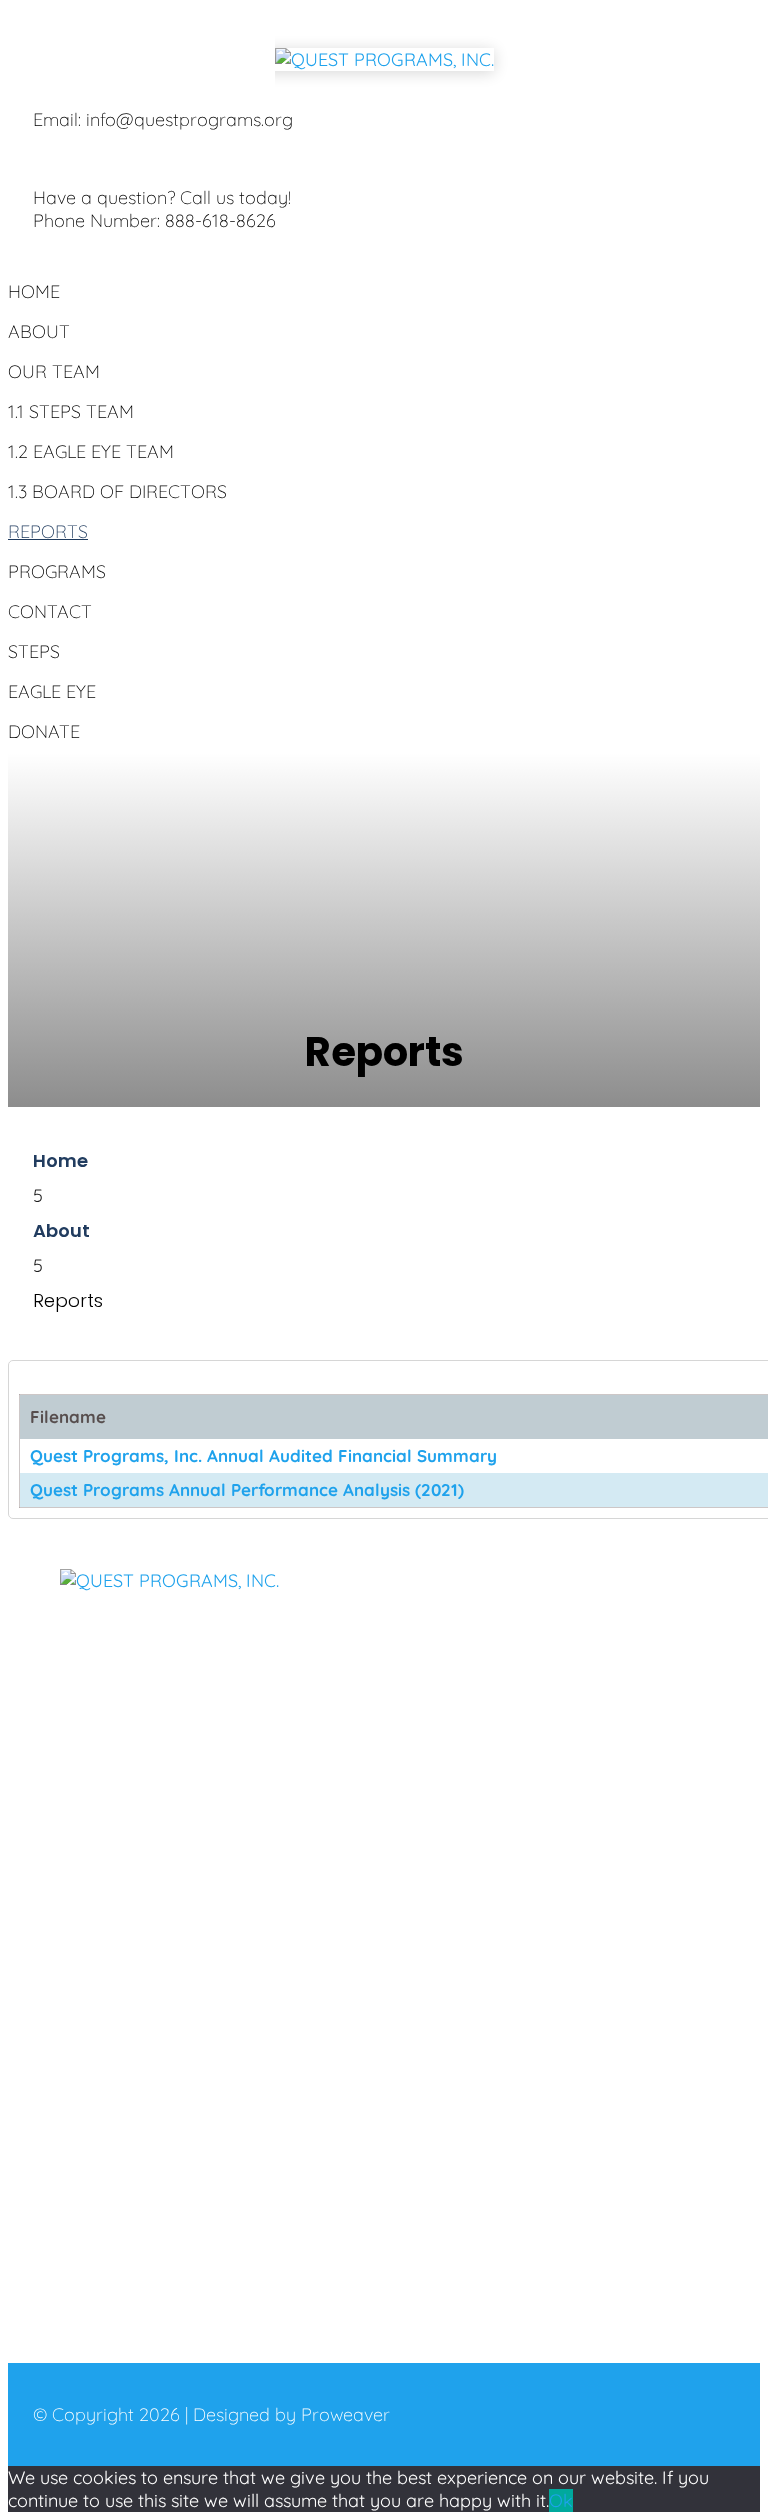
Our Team (54, 371)
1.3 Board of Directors (117, 491)
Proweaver (345, 2414)
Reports (48, 531)
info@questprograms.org (189, 119)
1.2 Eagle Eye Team (91, 451)
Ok (561, 2500)
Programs (57, 571)
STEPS (34, 651)
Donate (44, 731)
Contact (50, 611)
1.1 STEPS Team (71, 411)
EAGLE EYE (52, 691)
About (39, 331)
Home (34, 291)
